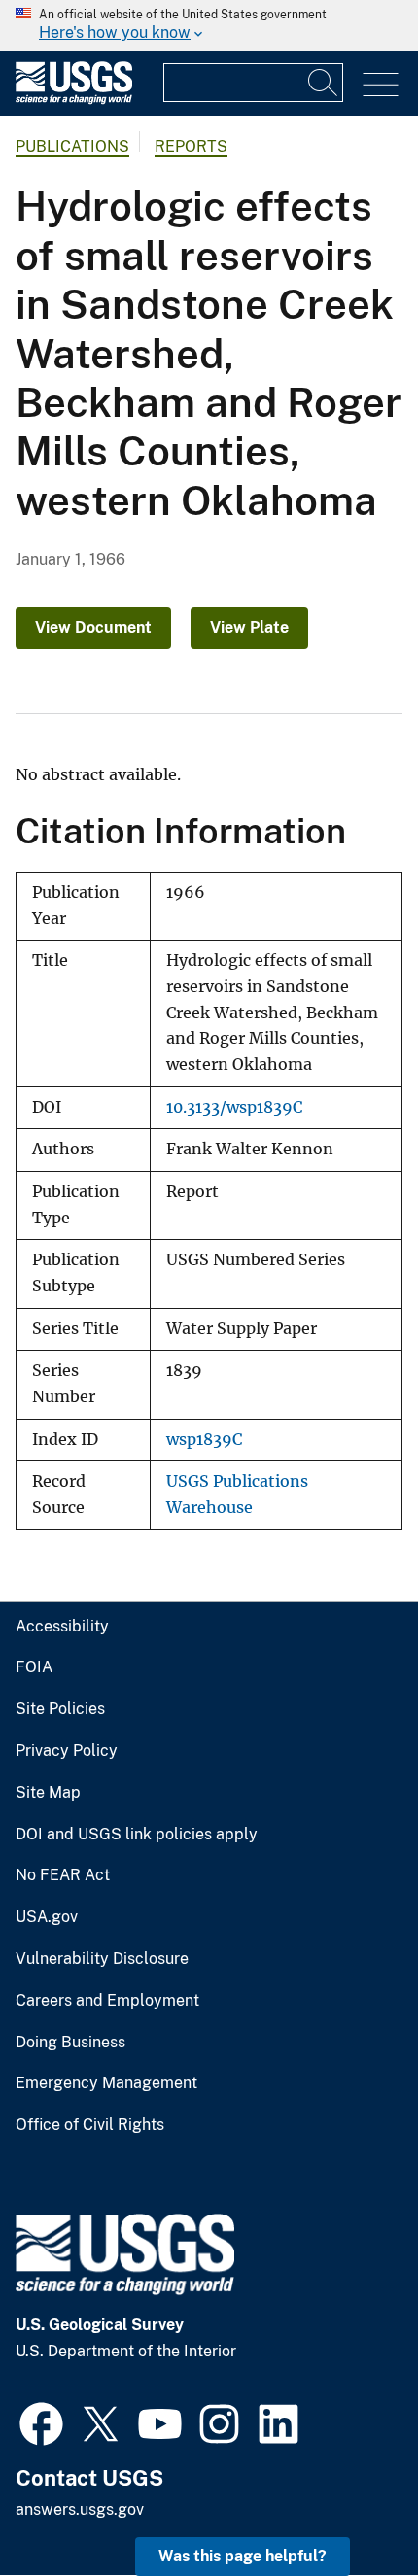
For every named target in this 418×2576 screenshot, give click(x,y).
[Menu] (381, 85)
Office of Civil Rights (90, 2125)
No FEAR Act (63, 1875)
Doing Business (70, 2043)
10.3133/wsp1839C (234, 1107)
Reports (191, 146)
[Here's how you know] (209, 25)
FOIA (34, 1667)
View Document (93, 627)
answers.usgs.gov (80, 2509)
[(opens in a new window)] (41, 2421)
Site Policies (60, 1709)
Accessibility (62, 1627)
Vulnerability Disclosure (102, 1959)
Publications (72, 146)
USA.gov (47, 1917)
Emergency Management (106, 2083)
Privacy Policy (67, 1751)
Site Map (48, 1793)
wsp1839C (204, 1440)
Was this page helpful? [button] (243, 2556)
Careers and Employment (107, 2001)
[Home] (74, 100)
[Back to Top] (348, 2506)
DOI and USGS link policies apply (137, 1835)
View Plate (249, 627)
